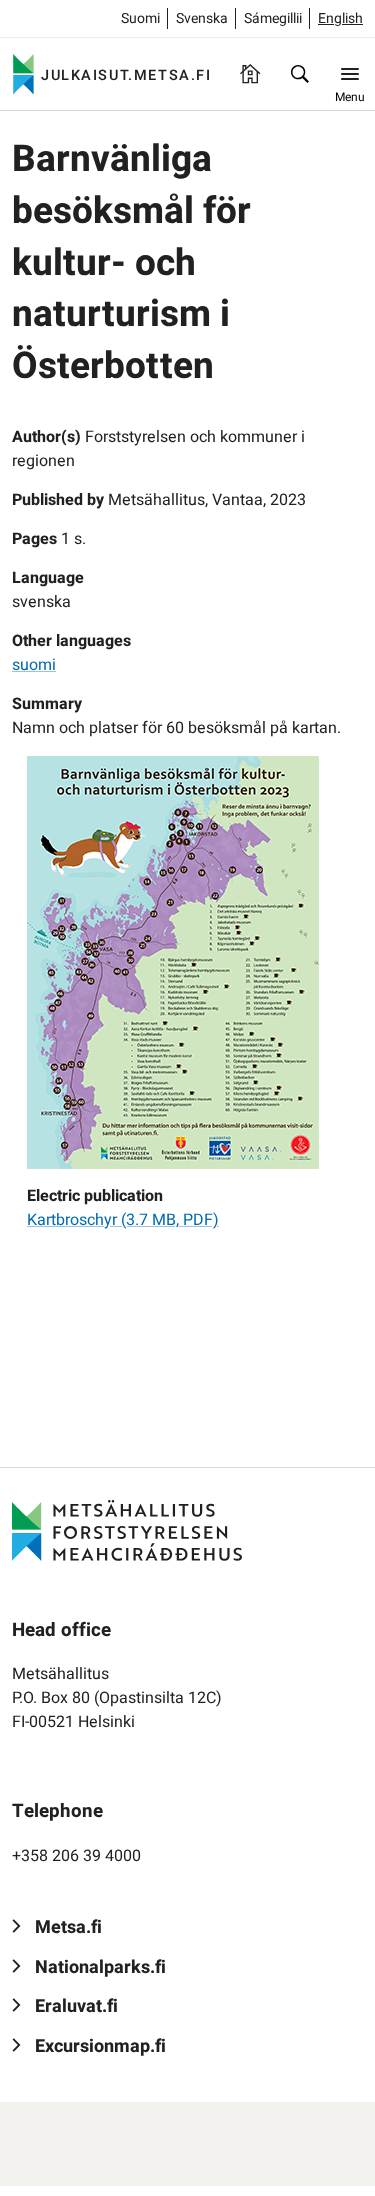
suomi (34, 665)
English (340, 18)
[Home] (250, 74)
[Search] (300, 74)
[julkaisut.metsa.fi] (127, 1530)
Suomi (140, 18)
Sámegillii (273, 18)
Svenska (202, 18)
